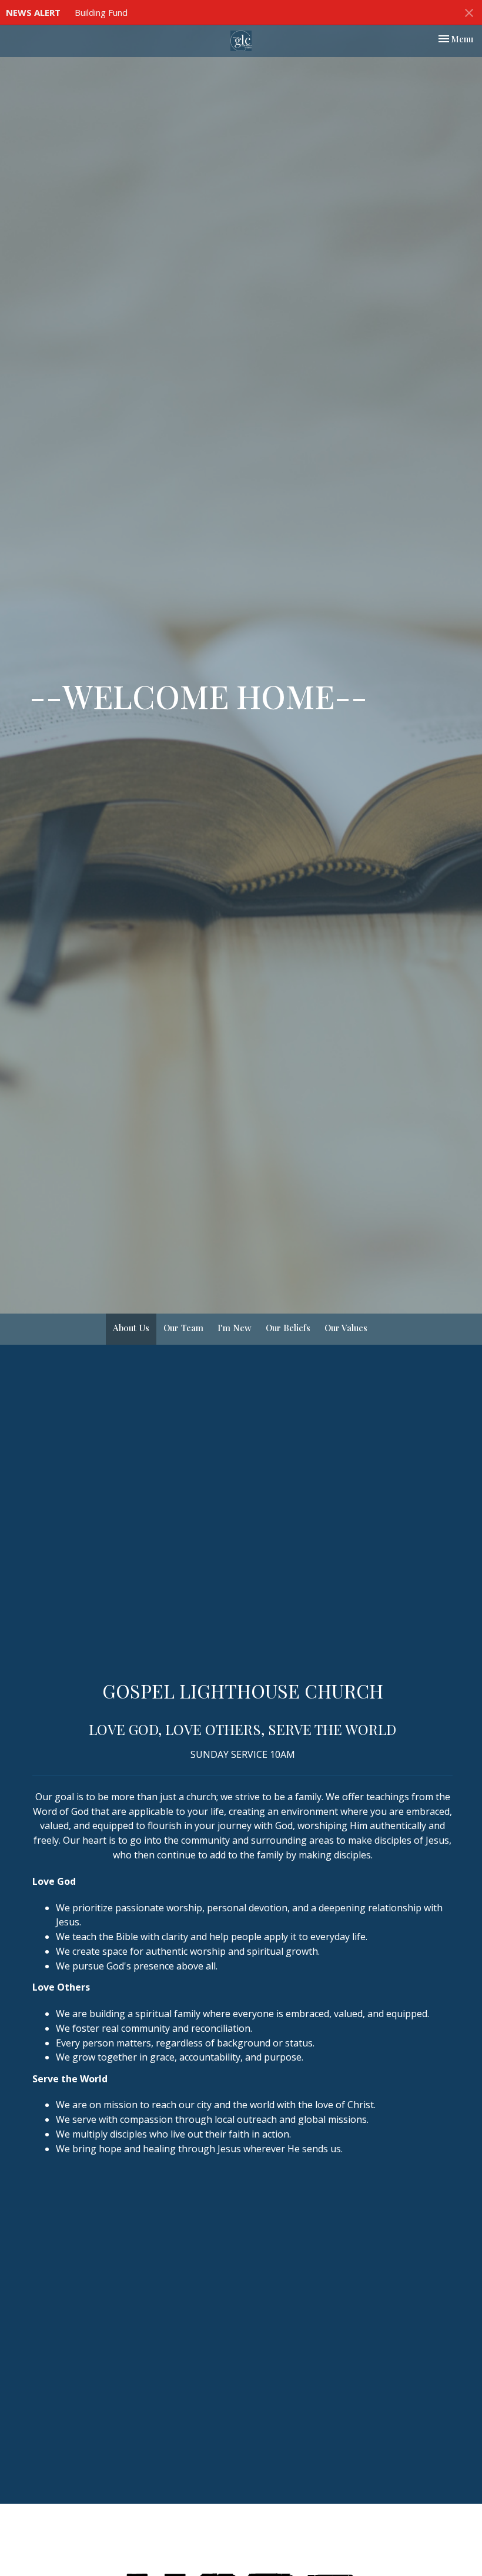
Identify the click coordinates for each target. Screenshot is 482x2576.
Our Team (183, 1328)
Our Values (346, 1328)
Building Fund (101, 12)
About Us (131, 1328)
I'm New (235, 1328)
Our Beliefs (288, 1328)
